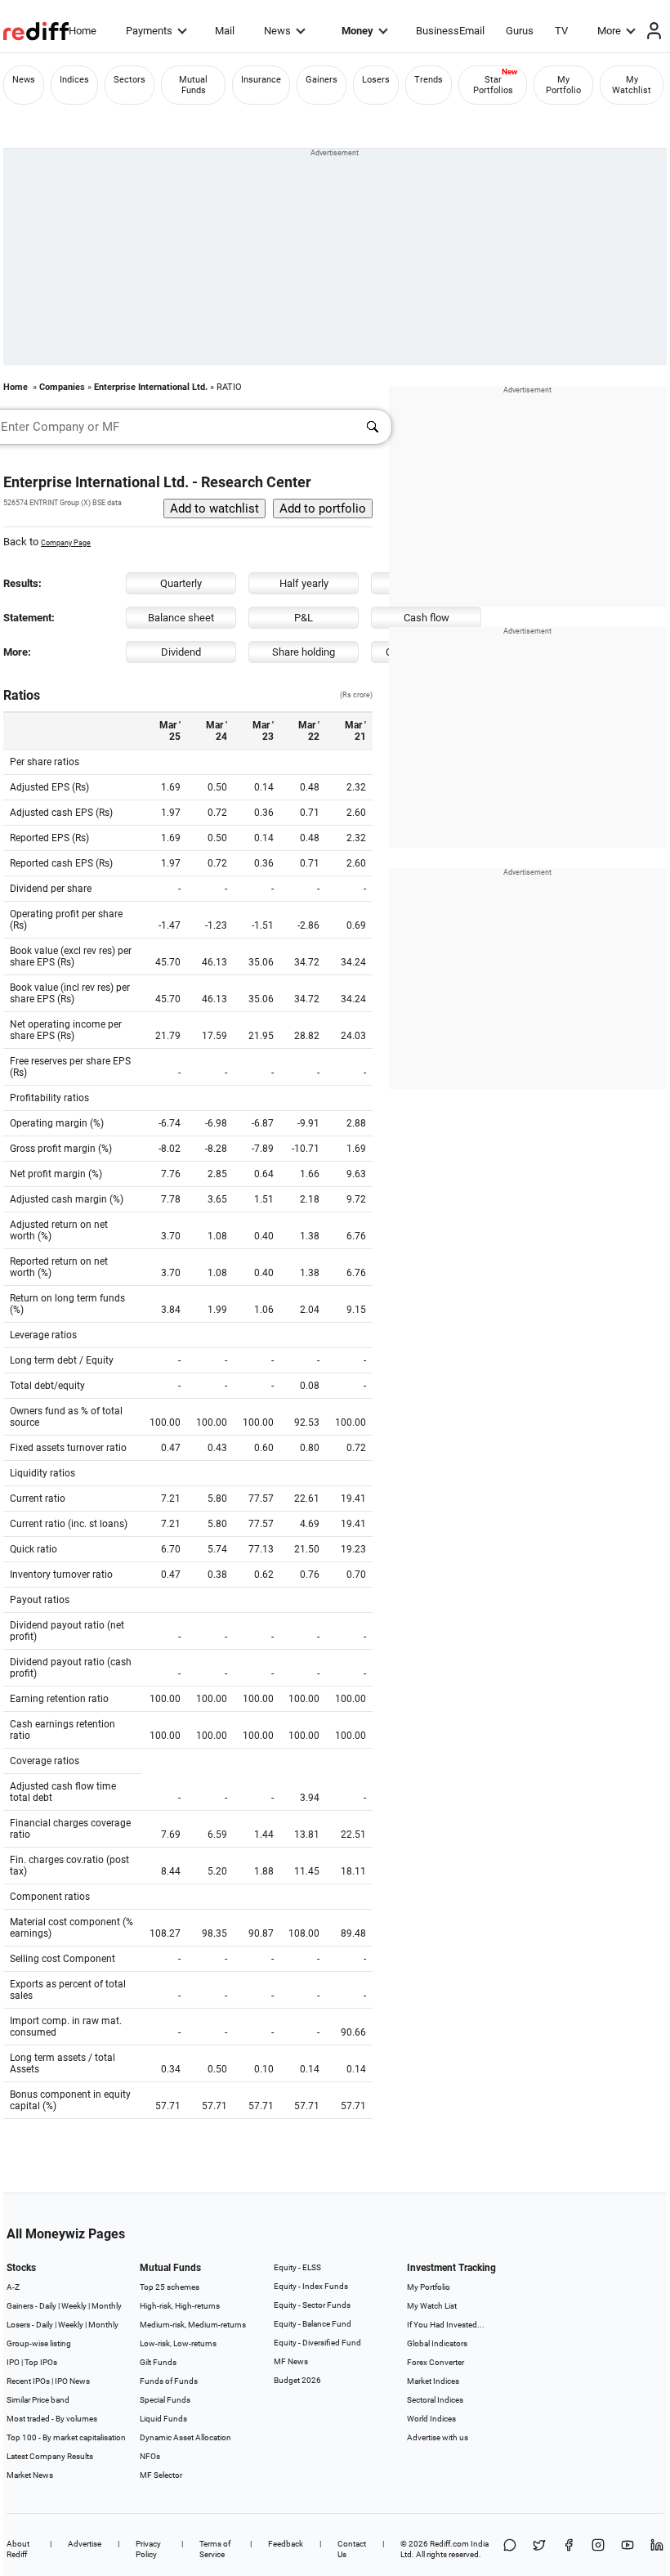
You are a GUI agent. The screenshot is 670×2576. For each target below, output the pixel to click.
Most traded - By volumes (52, 2419)
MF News (291, 2361)
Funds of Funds (169, 2381)
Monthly (107, 2306)
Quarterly (181, 583)
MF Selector (161, 2475)
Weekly (74, 2306)
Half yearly (304, 583)
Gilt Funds (158, 2362)
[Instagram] (598, 2549)
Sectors (130, 80)
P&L (304, 618)
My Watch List (432, 2306)
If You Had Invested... (446, 2325)
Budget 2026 (297, 2380)
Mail (225, 31)
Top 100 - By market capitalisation (66, 2437)
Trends (429, 80)
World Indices (431, 2419)
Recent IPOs (28, 2381)
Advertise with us (438, 2437)
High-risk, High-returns (180, 2306)
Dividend (181, 652)
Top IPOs (41, 2362)
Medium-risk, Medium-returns (193, 2325)
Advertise (85, 2544)
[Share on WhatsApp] (510, 2549)
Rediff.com (449, 2544)
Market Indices (433, 2381)
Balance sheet (181, 618)
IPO (13, 2362)
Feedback (286, 2544)
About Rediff (18, 2549)
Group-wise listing (39, 2343)
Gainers (322, 80)
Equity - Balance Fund (313, 2324)
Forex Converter (435, 2362)
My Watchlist (632, 85)
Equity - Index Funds (311, 2286)
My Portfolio (563, 85)
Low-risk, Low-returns (178, 2343)
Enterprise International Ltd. (151, 387)
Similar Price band (38, 2400)
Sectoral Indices (435, 2400)
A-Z (13, 2287)
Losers (376, 80)
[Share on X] (539, 2549)
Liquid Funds (163, 2419)
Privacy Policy (148, 2549)
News (277, 31)
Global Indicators (437, 2343)
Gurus (520, 31)
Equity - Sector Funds (312, 2305)
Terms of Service (215, 2549)
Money (357, 31)
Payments (149, 31)
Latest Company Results (50, 2456)
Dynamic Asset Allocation (185, 2437)
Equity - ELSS (297, 2267)
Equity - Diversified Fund (317, 2343)
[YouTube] (628, 2549)
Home (83, 31)
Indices (74, 80)
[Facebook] (569, 2549)
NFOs (150, 2456)
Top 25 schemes (170, 2287)
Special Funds (165, 2400)
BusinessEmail (450, 31)
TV (561, 31)
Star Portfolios (493, 85)
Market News (30, 2475)
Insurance (261, 80)
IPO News (72, 2381)
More (609, 31)
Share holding (304, 652)
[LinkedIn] (657, 2549)
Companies (62, 387)
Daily (48, 2306)
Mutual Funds (193, 85)
